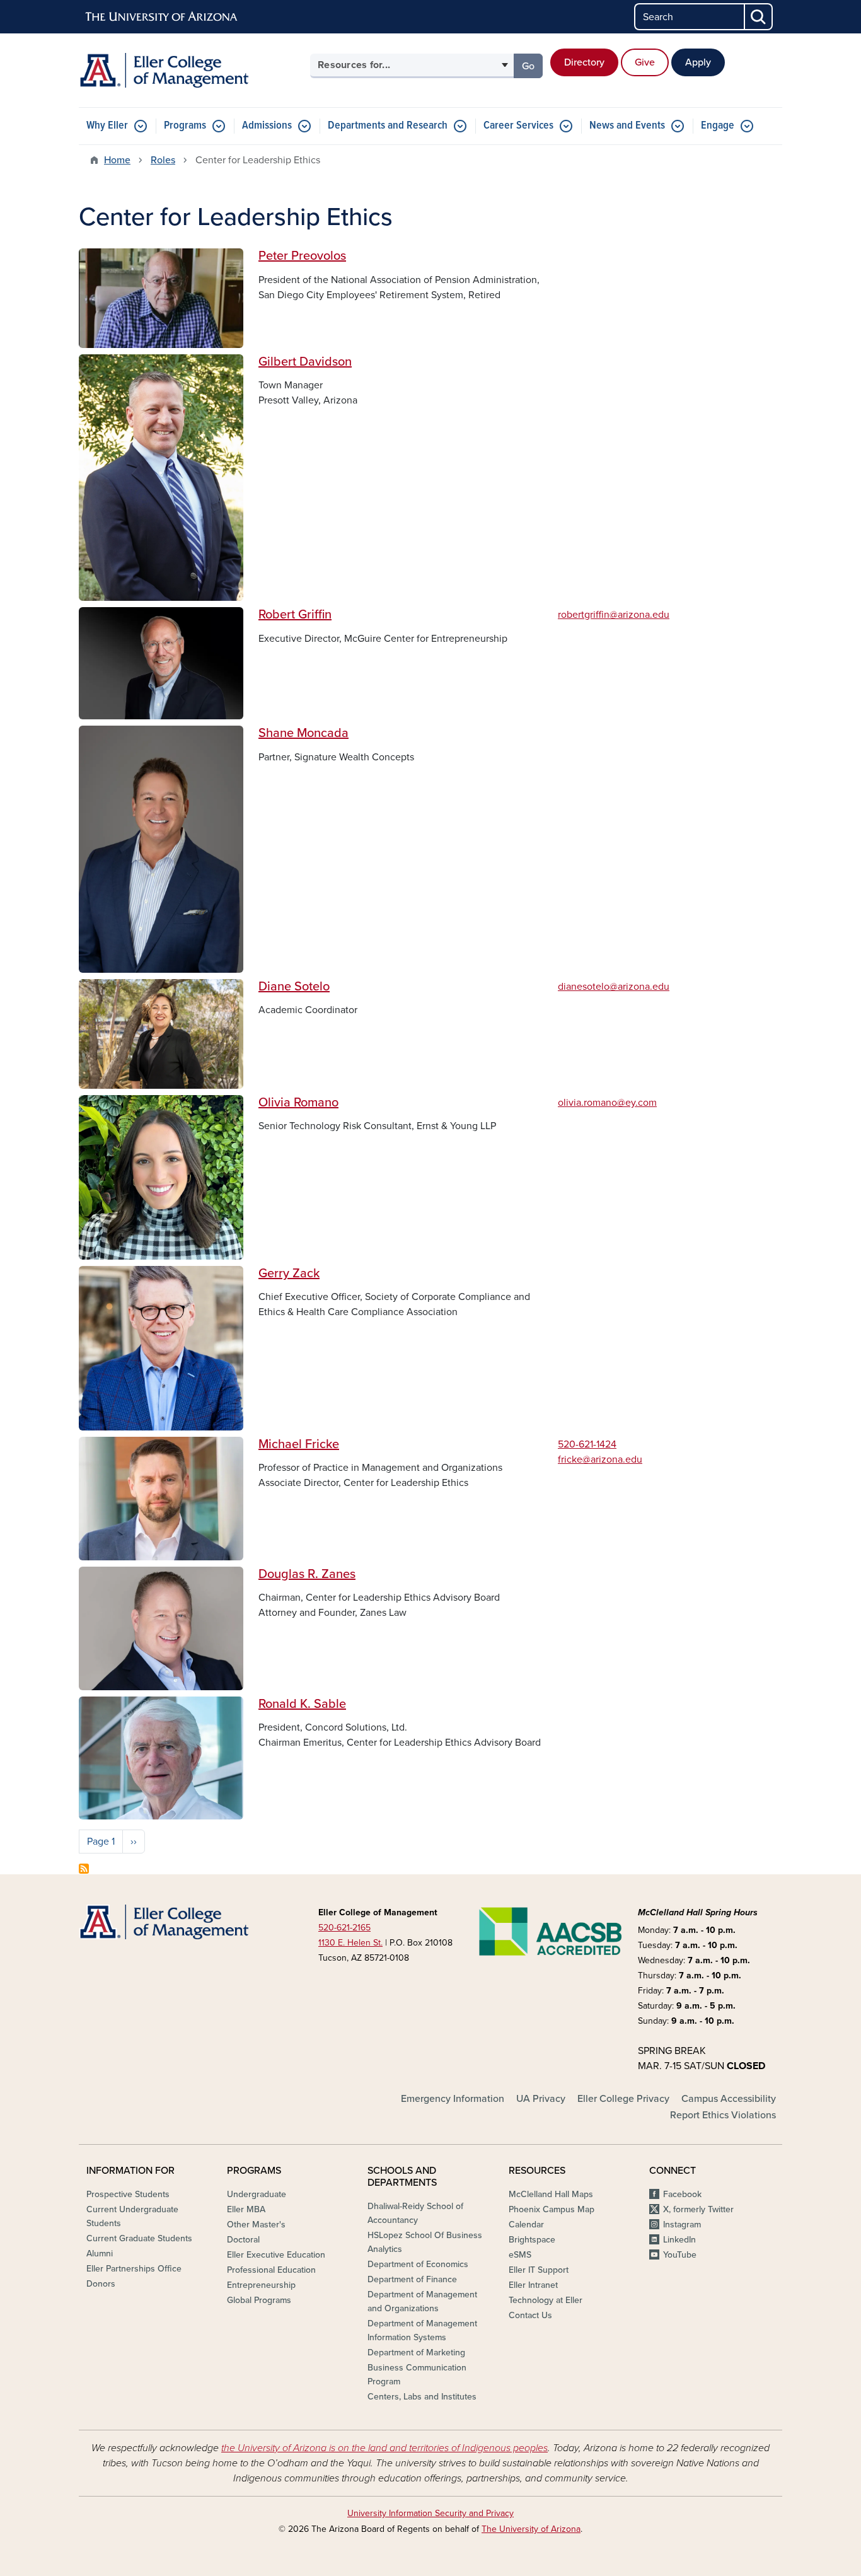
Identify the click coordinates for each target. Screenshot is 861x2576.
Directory (584, 62)
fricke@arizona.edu (600, 1459)
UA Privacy (541, 2099)
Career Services (518, 126)
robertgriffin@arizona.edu (614, 615)
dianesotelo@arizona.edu (614, 987)
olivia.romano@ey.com (607, 1103)
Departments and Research (388, 126)
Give (645, 62)
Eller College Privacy (623, 2099)
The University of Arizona (531, 2529)
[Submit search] (759, 17)
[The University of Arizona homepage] (162, 17)
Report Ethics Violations (723, 2115)
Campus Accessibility (729, 2099)
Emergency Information (453, 2099)
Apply (698, 62)
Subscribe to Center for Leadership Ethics (84, 1869)
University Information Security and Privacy (430, 2513)
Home (117, 160)
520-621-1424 (587, 1444)
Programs (185, 126)
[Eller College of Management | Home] (191, 70)
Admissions (267, 126)
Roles (163, 160)
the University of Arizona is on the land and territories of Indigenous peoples (384, 2448)
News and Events (627, 126)
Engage (718, 126)
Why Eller (107, 126)
